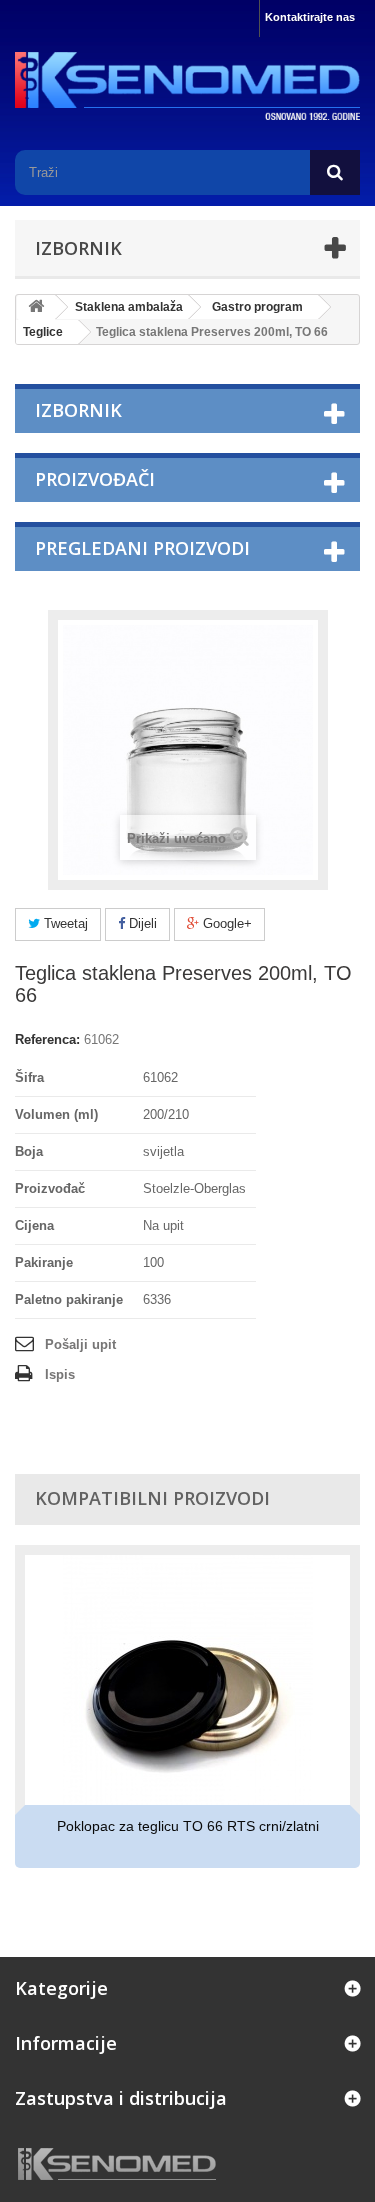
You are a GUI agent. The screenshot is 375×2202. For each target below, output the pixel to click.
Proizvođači (95, 479)
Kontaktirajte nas (310, 17)
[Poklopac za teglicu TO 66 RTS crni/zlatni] (187, 1680)
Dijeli (141, 923)
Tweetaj (64, 923)
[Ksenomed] (187, 86)
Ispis (60, 1374)
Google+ (225, 923)
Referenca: (47, 1039)
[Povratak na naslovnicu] (36, 307)
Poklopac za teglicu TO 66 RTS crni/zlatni (188, 1826)
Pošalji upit (80, 1344)
